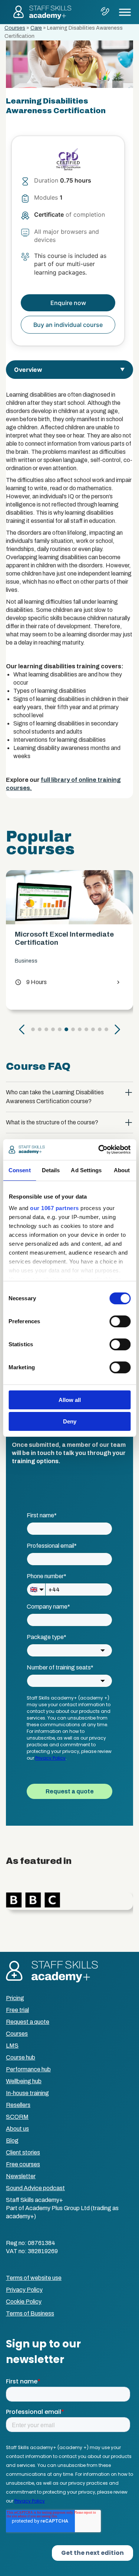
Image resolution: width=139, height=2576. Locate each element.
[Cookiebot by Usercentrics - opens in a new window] (99, 1150)
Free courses (23, 2164)
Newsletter (21, 2176)
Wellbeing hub (24, 2081)
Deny (70, 1421)
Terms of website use (34, 2278)
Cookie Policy (24, 2302)
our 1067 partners (54, 1208)
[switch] (120, 1321)
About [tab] (122, 1170)
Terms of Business (30, 2313)
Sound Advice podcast (35, 2188)
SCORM (17, 2117)
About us (17, 2129)
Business (28, 961)
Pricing (15, 1998)
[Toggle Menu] (125, 12)
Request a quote (28, 2022)
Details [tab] (51, 1170)
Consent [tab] (20, 1170)
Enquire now (68, 303)
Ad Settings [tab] (86, 1170)
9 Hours (33, 982)
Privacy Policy (24, 2290)
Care (36, 28)
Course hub (21, 2057)
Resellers (18, 2105)
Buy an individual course (68, 325)
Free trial (17, 2010)
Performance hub (28, 2069)
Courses (15, 28)
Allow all (70, 1400)
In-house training (27, 2093)
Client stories (23, 2152)
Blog (12, 2141)
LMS (12, 2046)
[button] (22, 1029)
